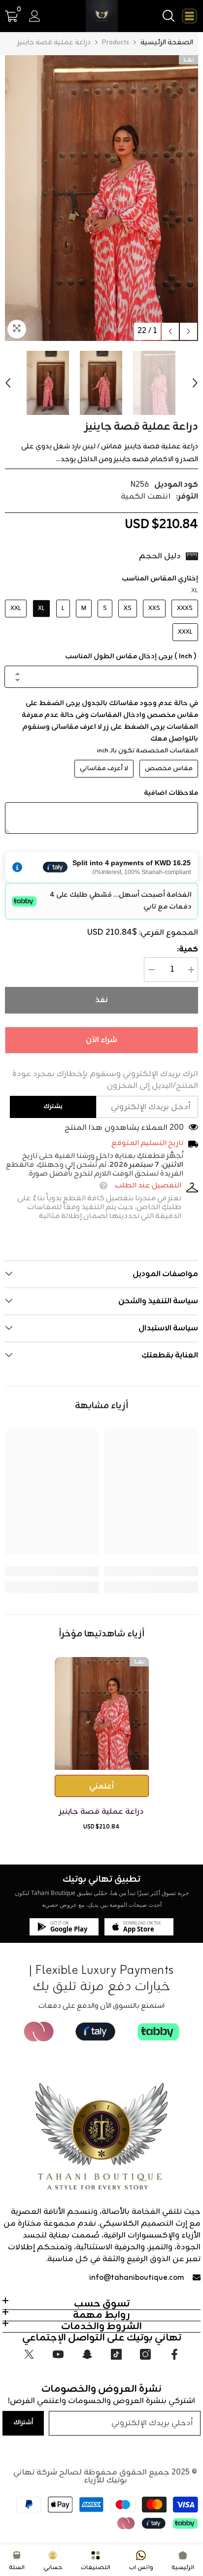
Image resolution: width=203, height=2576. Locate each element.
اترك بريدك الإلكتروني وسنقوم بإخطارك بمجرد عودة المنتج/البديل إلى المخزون (105, 1080)
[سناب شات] (87, 2354)
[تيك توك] (116, 2354)
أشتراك (23, 2423)
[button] (170, 331)
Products (116, 43)
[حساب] (35, 16)
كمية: (187, 949)
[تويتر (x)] (29, 2354)
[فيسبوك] (174, 2354)
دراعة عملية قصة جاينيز (101, 1812)
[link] (151, 1571)
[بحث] (169, 16)
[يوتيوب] (58, 2354)
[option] (101, 198)
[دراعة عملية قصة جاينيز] (102, 1713)
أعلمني (101, 1787)
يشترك (53, 1106)
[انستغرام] (145, 2354)
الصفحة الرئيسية (167, 43)
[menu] (189, 16)
